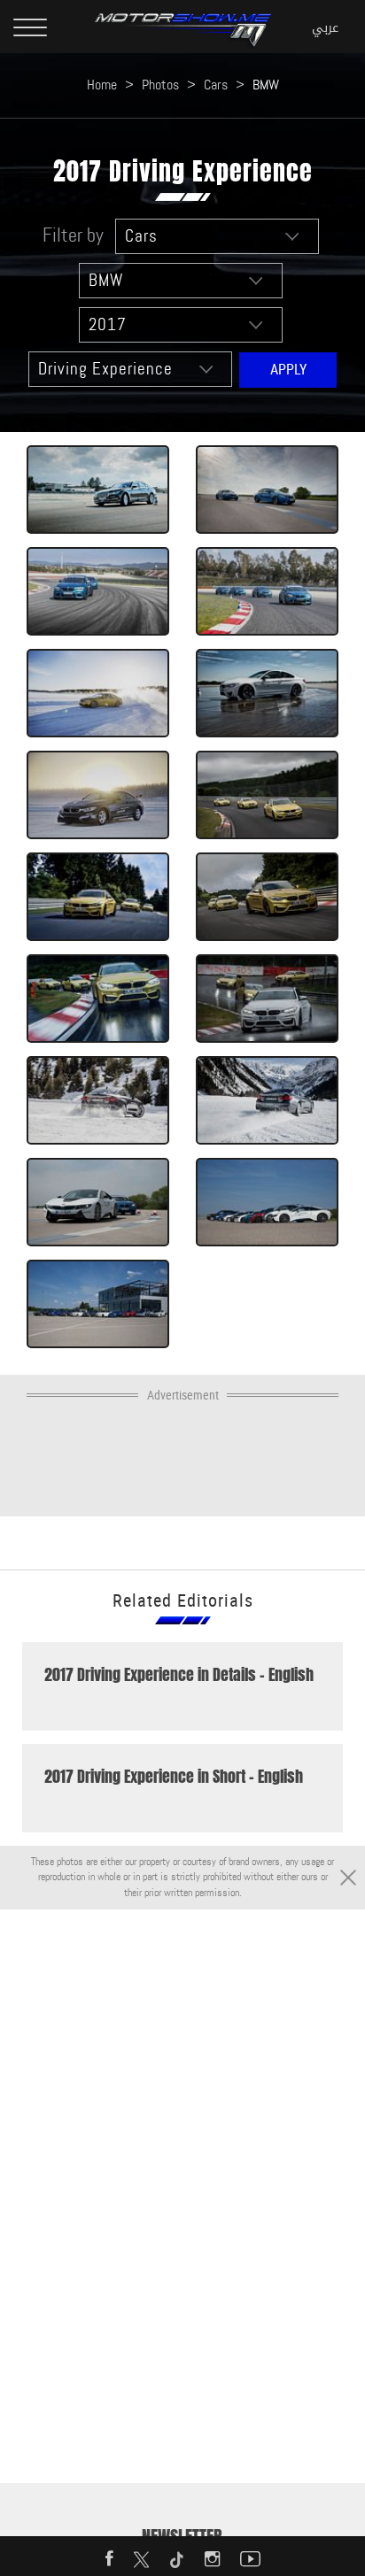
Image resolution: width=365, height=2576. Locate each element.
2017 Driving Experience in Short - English (174, 1777)
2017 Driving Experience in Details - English (179, 1675)
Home (102, 85)
